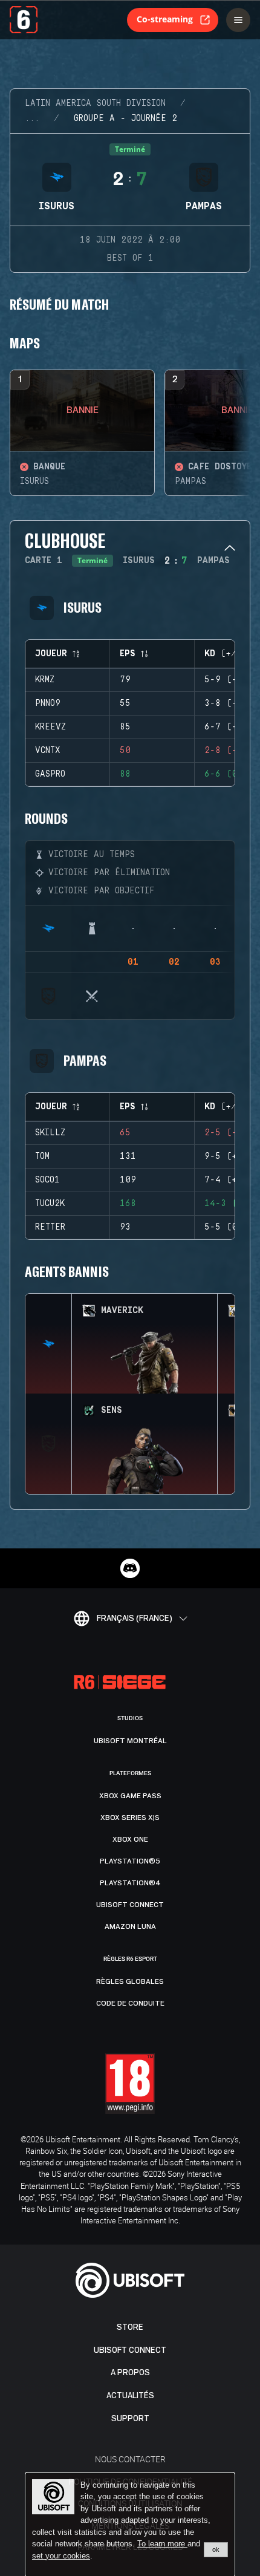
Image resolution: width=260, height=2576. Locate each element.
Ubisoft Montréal (130, 1741)
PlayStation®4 (130, 1883)
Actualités (130, 2395)
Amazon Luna (130, 1926)
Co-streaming (165, 19)
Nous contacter (130, 2459)
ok (216, 2549)
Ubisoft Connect (130, 2350)
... (32, 119)
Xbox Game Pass (130, 1796)
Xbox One (130, 1839)
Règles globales (130, 1981)
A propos (130, 2372)
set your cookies (61, 2556)
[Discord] (130, 1568)
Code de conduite (130, 2003)
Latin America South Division (95, 103)
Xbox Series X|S (130, 1818)
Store (130, 2327)
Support (130, 2418)
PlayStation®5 (130, 1861)
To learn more (162, 2544)
